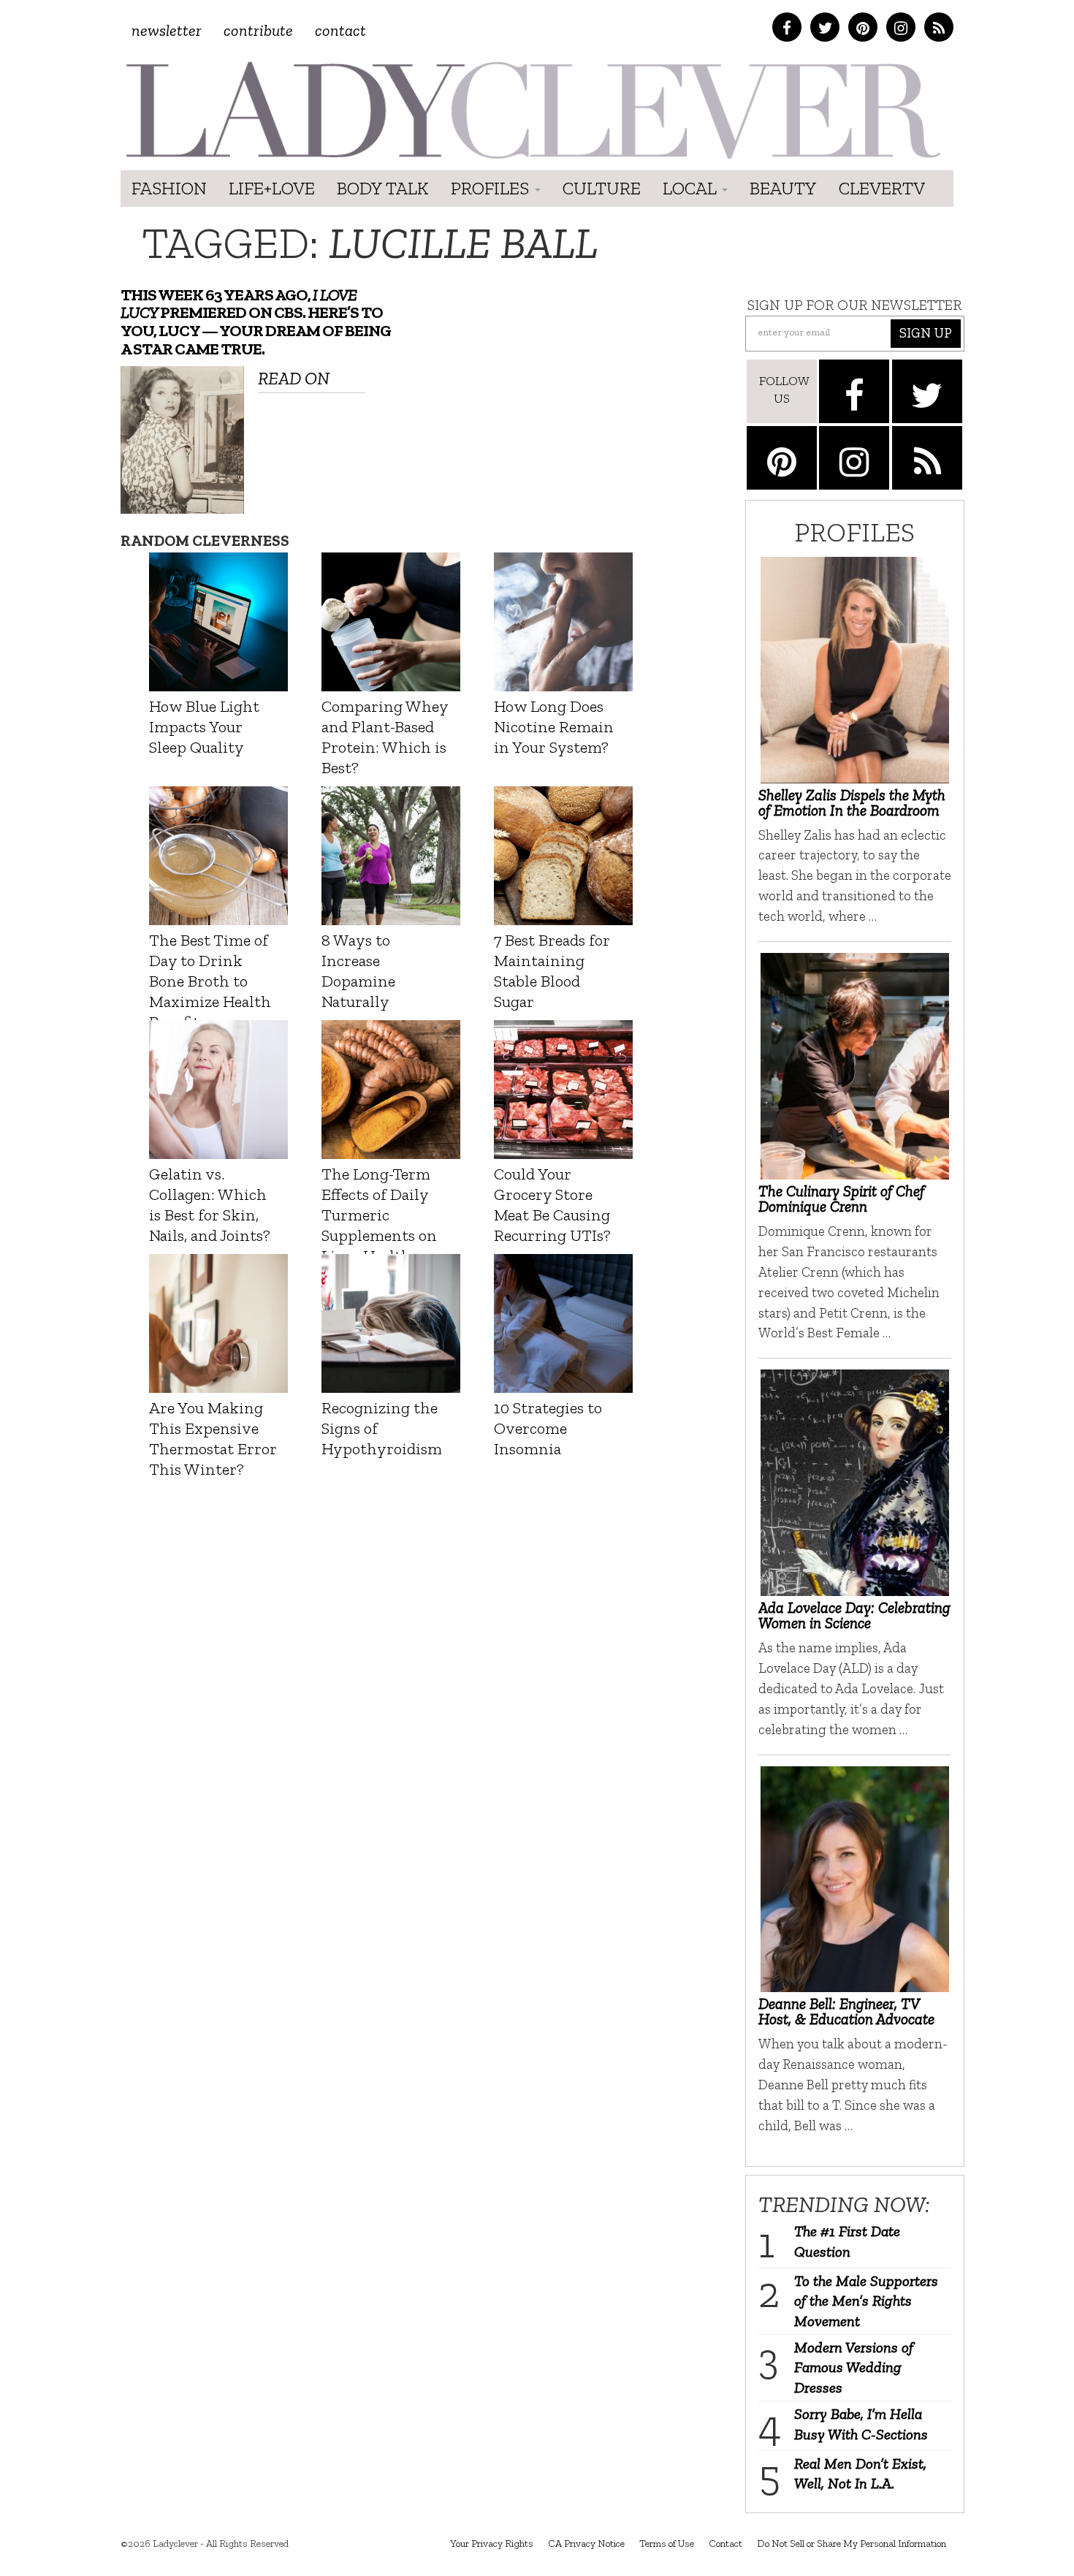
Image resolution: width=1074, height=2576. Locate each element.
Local (692, 188)
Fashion (169, 188)
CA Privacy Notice (586, 2543)
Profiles (492, 188)
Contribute (258, 30)
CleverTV (882, 188)
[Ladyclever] (532, 110)
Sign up (926, 333)
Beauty (783, 188)
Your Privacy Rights (492, 2543)
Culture (602, 188)
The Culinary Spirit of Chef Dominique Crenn (841, 1198)
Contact (340, 30)
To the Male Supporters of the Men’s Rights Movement (866, 2301)
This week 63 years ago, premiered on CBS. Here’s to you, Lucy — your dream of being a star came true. (256, 322)
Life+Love (272, 188)
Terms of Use (667, 2543)
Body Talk (383, 188)
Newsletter (167, 30)
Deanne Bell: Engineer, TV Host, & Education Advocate (846, 2011)
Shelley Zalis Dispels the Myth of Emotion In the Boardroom (852, 802)
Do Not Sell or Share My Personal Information (852, 2543)
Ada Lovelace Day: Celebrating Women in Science (854, 1615)
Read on (294, 378)
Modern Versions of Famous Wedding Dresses (854, 2367)
